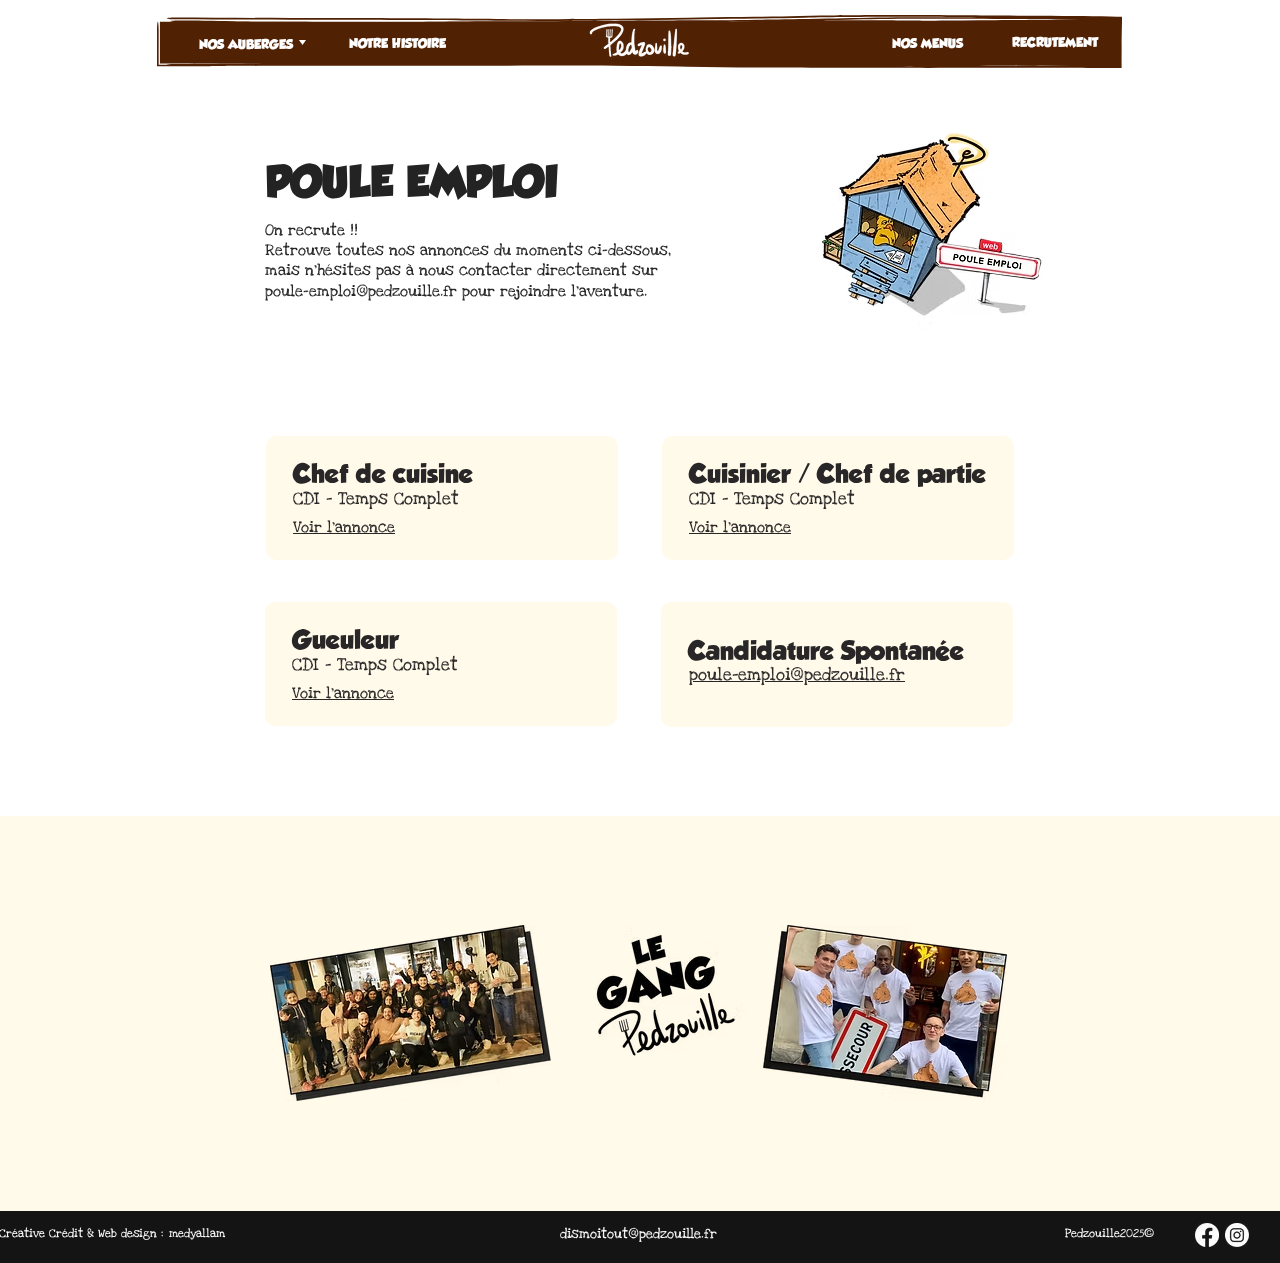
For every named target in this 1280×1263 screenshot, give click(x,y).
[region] (270, 100)
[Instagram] (1237, 1235)
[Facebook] (1207, 1235)
